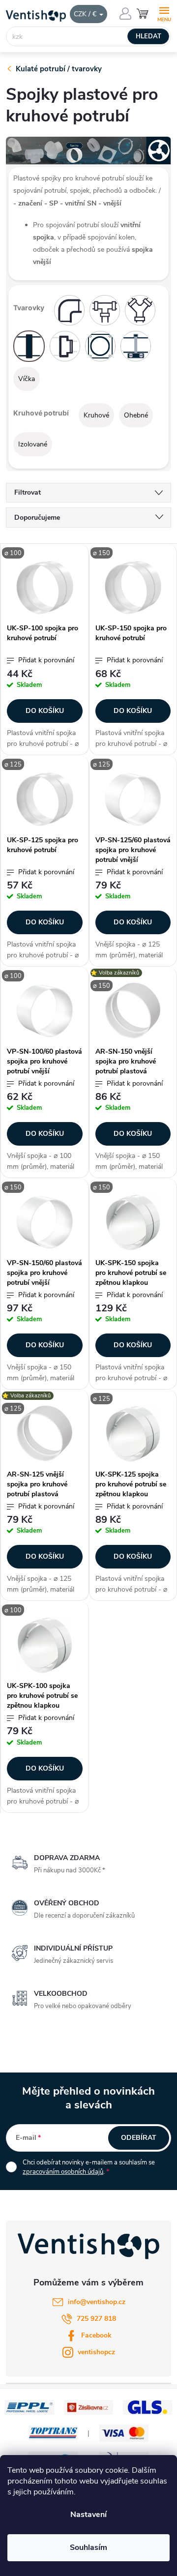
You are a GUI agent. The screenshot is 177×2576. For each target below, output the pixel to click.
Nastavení (88, 2515)
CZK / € (86, 14)
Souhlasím (88, 2547)
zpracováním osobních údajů (63, 2172)
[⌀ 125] (45, 799)
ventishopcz (96, 2352)
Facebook (96, 2335)
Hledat (148, 36)
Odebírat (139, 2138)
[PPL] (29, 2407)
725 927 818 (96, 2319)
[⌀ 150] (133, 588)
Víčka (27, 379)
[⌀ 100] (45, 588)
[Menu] (164, 13)
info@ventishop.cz (97, 2302)
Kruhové (96, 415)
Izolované (33, 444)
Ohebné (136, 415)
